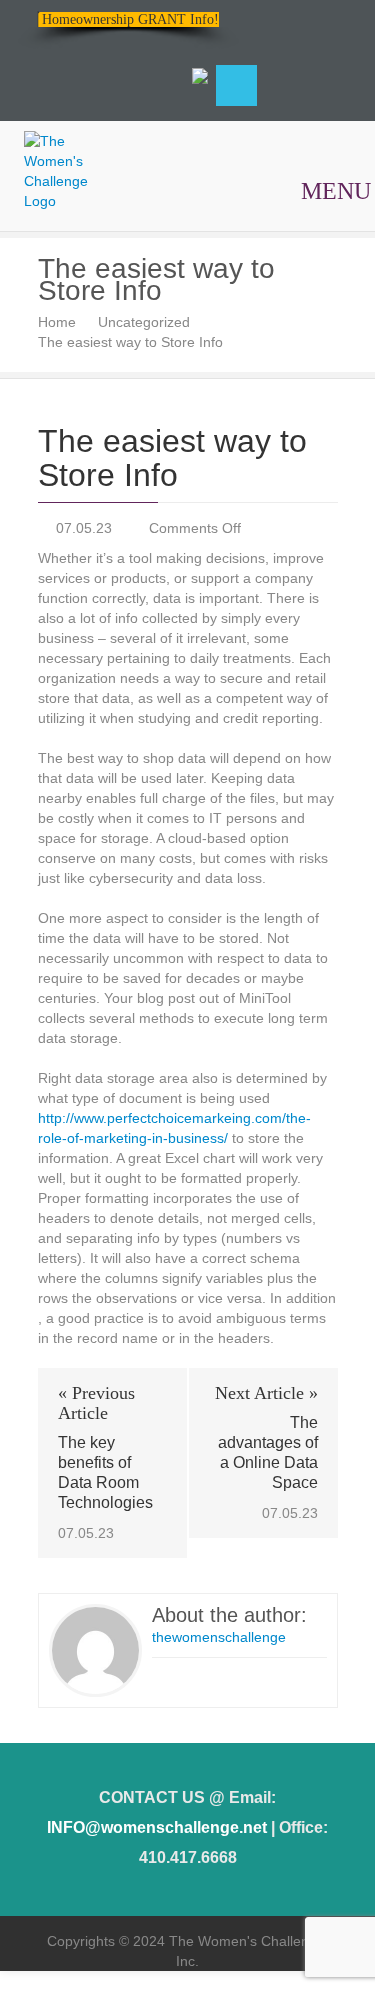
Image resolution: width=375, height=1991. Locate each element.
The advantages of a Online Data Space (268, 1452)
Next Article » (266, 1393)
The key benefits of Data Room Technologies (105, 1472)
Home (57, 322)
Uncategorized (144, 322)
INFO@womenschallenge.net (157, 1827)
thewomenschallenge (219, 1637)
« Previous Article (96, 1403)
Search (236, 85)
